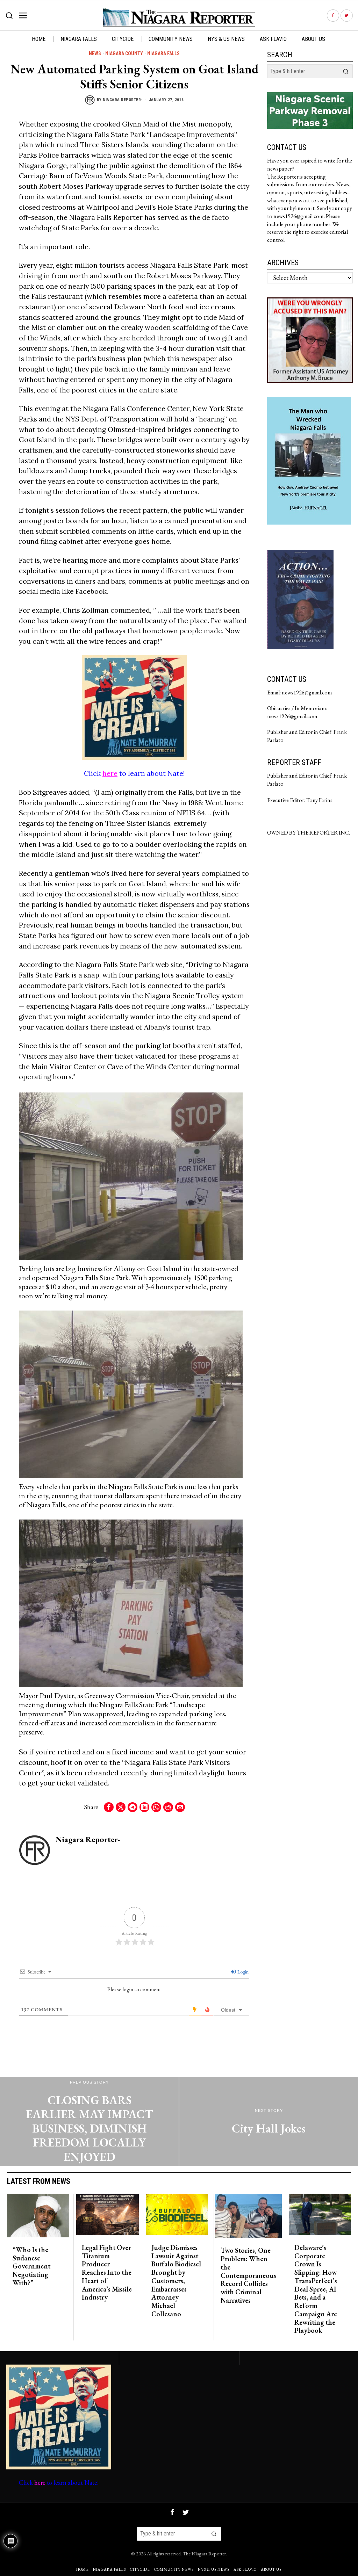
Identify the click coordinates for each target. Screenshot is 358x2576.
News (95, 53)
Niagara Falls (163, 53)
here (110, 773)
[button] (346, 71)
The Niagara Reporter (204, 2553)
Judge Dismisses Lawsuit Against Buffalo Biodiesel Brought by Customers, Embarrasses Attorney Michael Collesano (176, 2281)
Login (242, 1972)
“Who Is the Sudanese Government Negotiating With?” (31, 2267)
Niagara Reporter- (123, 100)
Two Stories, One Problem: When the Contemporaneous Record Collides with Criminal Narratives (248, 2275)
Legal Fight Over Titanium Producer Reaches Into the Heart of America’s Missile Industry (107, 2273)
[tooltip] (333, 16)
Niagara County (124, 53)
